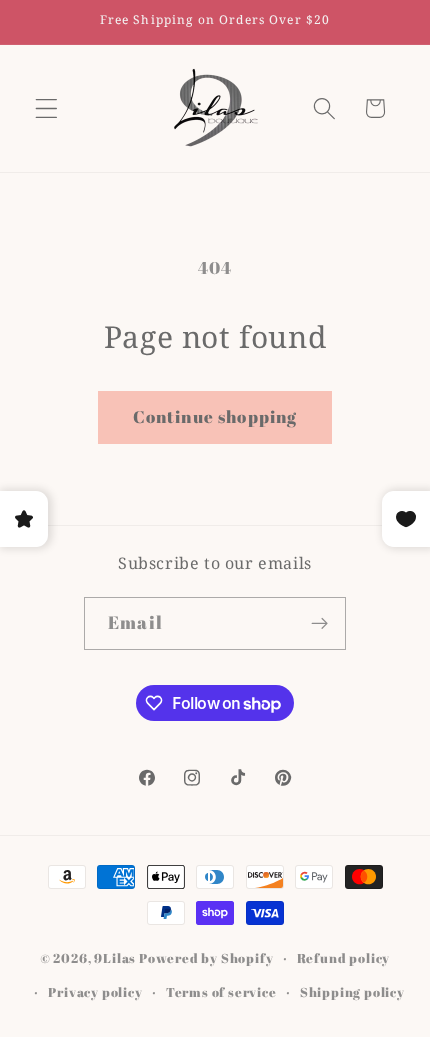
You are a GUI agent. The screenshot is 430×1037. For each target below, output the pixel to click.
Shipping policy (352, 992)
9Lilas (115, 958)
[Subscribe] (319, 624)
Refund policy (343, 958)
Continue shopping (215, 416)
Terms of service (221, 992)
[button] (46, 108)
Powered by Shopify (206, 958)
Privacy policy (95, 992)
